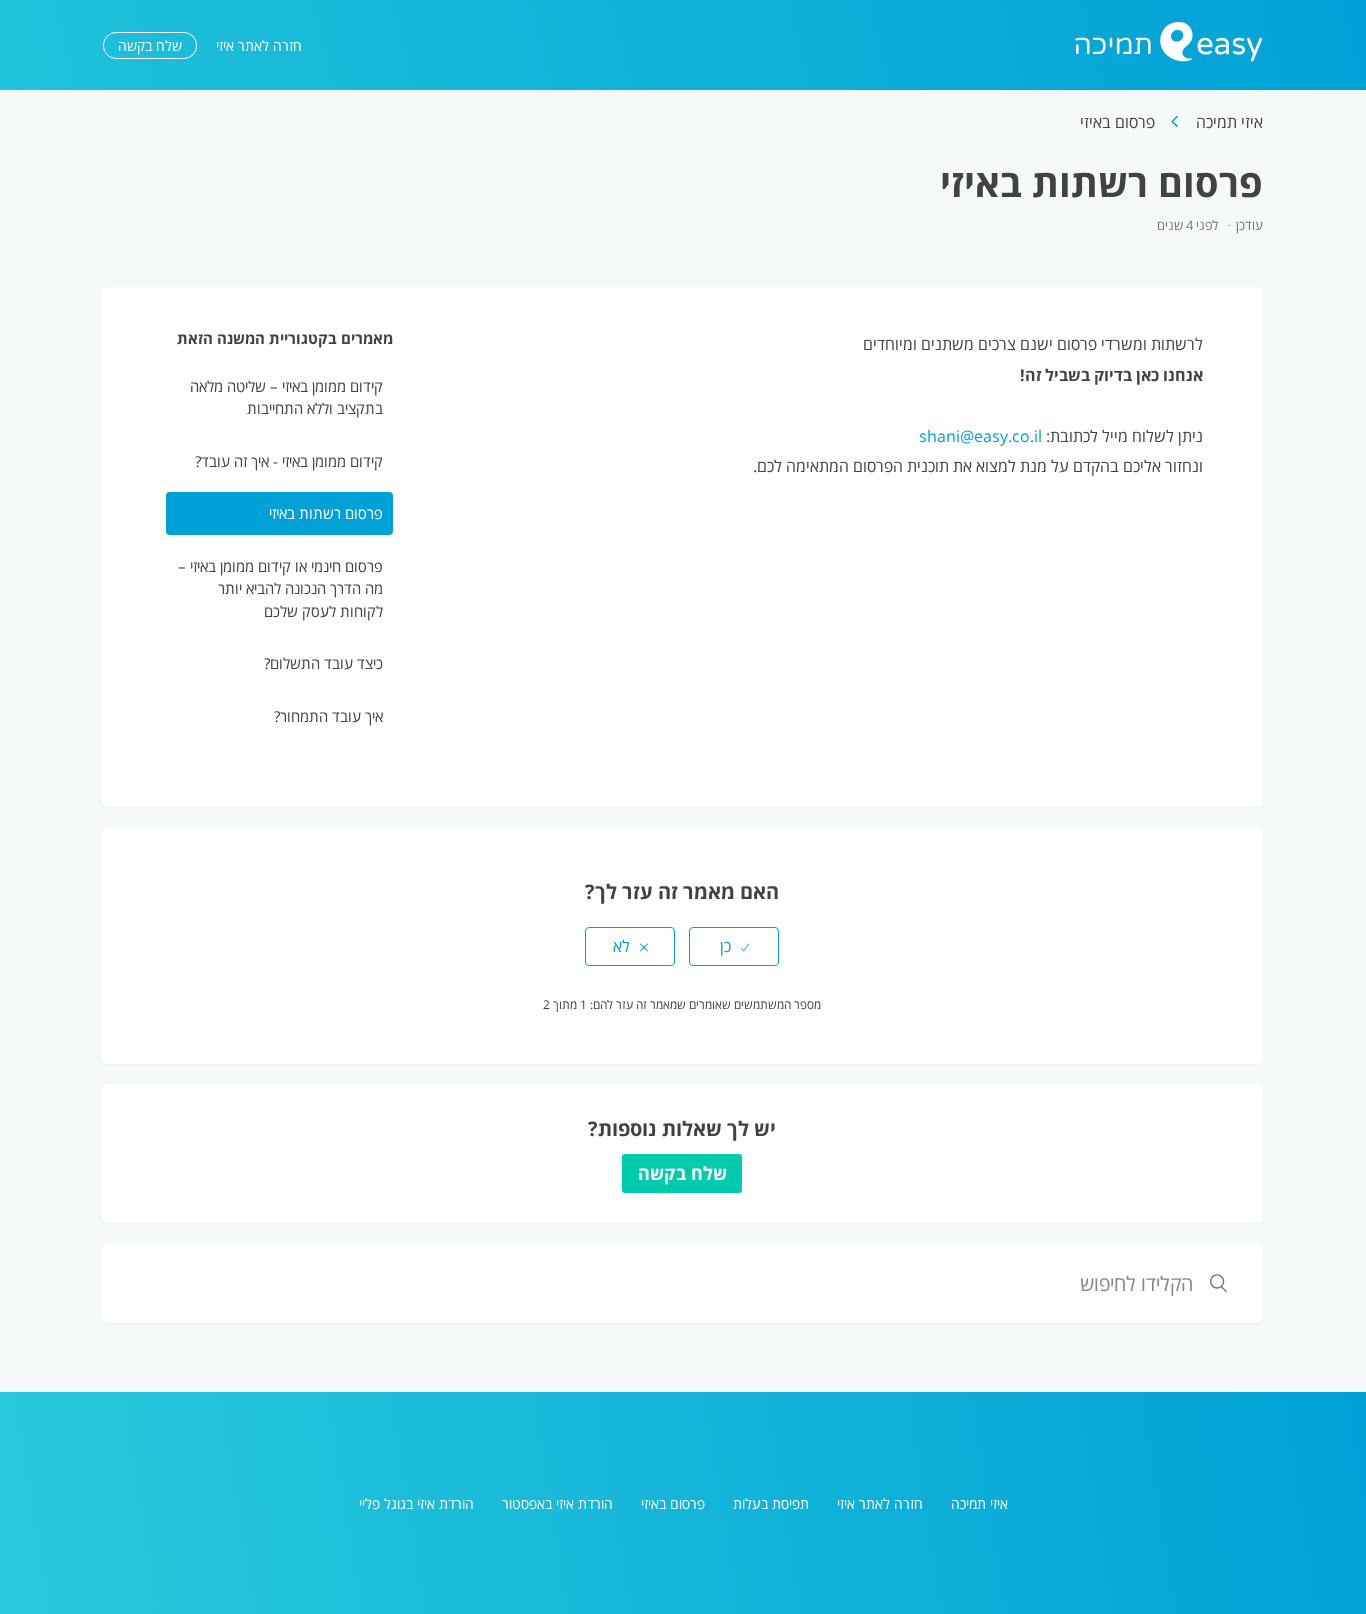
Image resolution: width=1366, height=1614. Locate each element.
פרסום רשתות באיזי (326, 513)
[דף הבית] (1169, 56)
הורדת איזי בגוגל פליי (416, 1503)
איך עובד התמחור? (328, 716)
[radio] (734, 946)
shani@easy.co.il (980, 436)
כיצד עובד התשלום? (323, 663)
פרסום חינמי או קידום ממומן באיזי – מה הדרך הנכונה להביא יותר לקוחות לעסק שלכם (280, 588)
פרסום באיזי (1117, 122)
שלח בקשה (150, 45)
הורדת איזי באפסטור (557, 1503)
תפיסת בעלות (771, 1503)
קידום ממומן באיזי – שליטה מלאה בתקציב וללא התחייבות (286, 397)
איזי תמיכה (1229, 122)
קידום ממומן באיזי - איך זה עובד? (289, 461)
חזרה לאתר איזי (259, 45)
